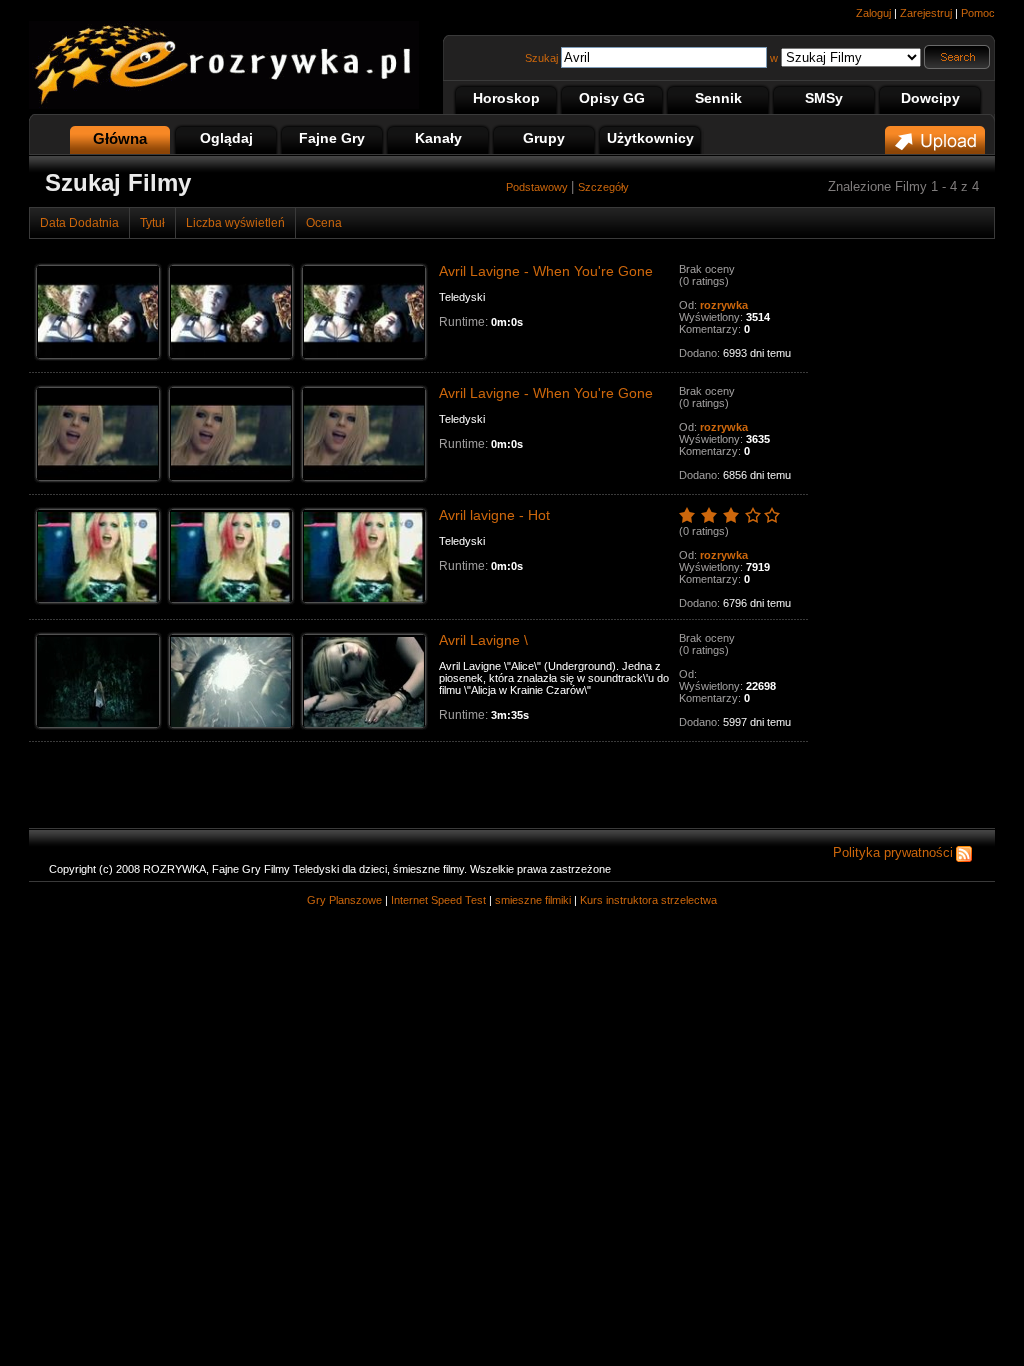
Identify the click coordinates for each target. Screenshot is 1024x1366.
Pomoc (978, 13)
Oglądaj (226, 138)
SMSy (824, 98)
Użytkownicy (650, 138)
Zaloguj (873, 13)
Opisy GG (612, 98)
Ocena (324, 223)
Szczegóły (603, 187)
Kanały (438, 138)
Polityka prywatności (893, 852)
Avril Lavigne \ (483, 640)
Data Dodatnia (79, 223)
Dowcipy (930, 98)
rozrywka (724, 305)
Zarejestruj (926, 13)
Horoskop (506, 98)
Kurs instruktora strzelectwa (648, 900)
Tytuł (152, 223)
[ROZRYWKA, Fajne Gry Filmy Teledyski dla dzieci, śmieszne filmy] (224, 105)
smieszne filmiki (533, 900)
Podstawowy (538, 187)
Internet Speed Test (438, 900)
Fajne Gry (332, 138)
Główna (120, 138)
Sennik (718, 98)
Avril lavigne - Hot (494, 515)
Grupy (544, 138)
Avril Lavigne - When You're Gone (546, 271)
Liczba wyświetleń (235, 223)
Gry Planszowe (344, 900)
